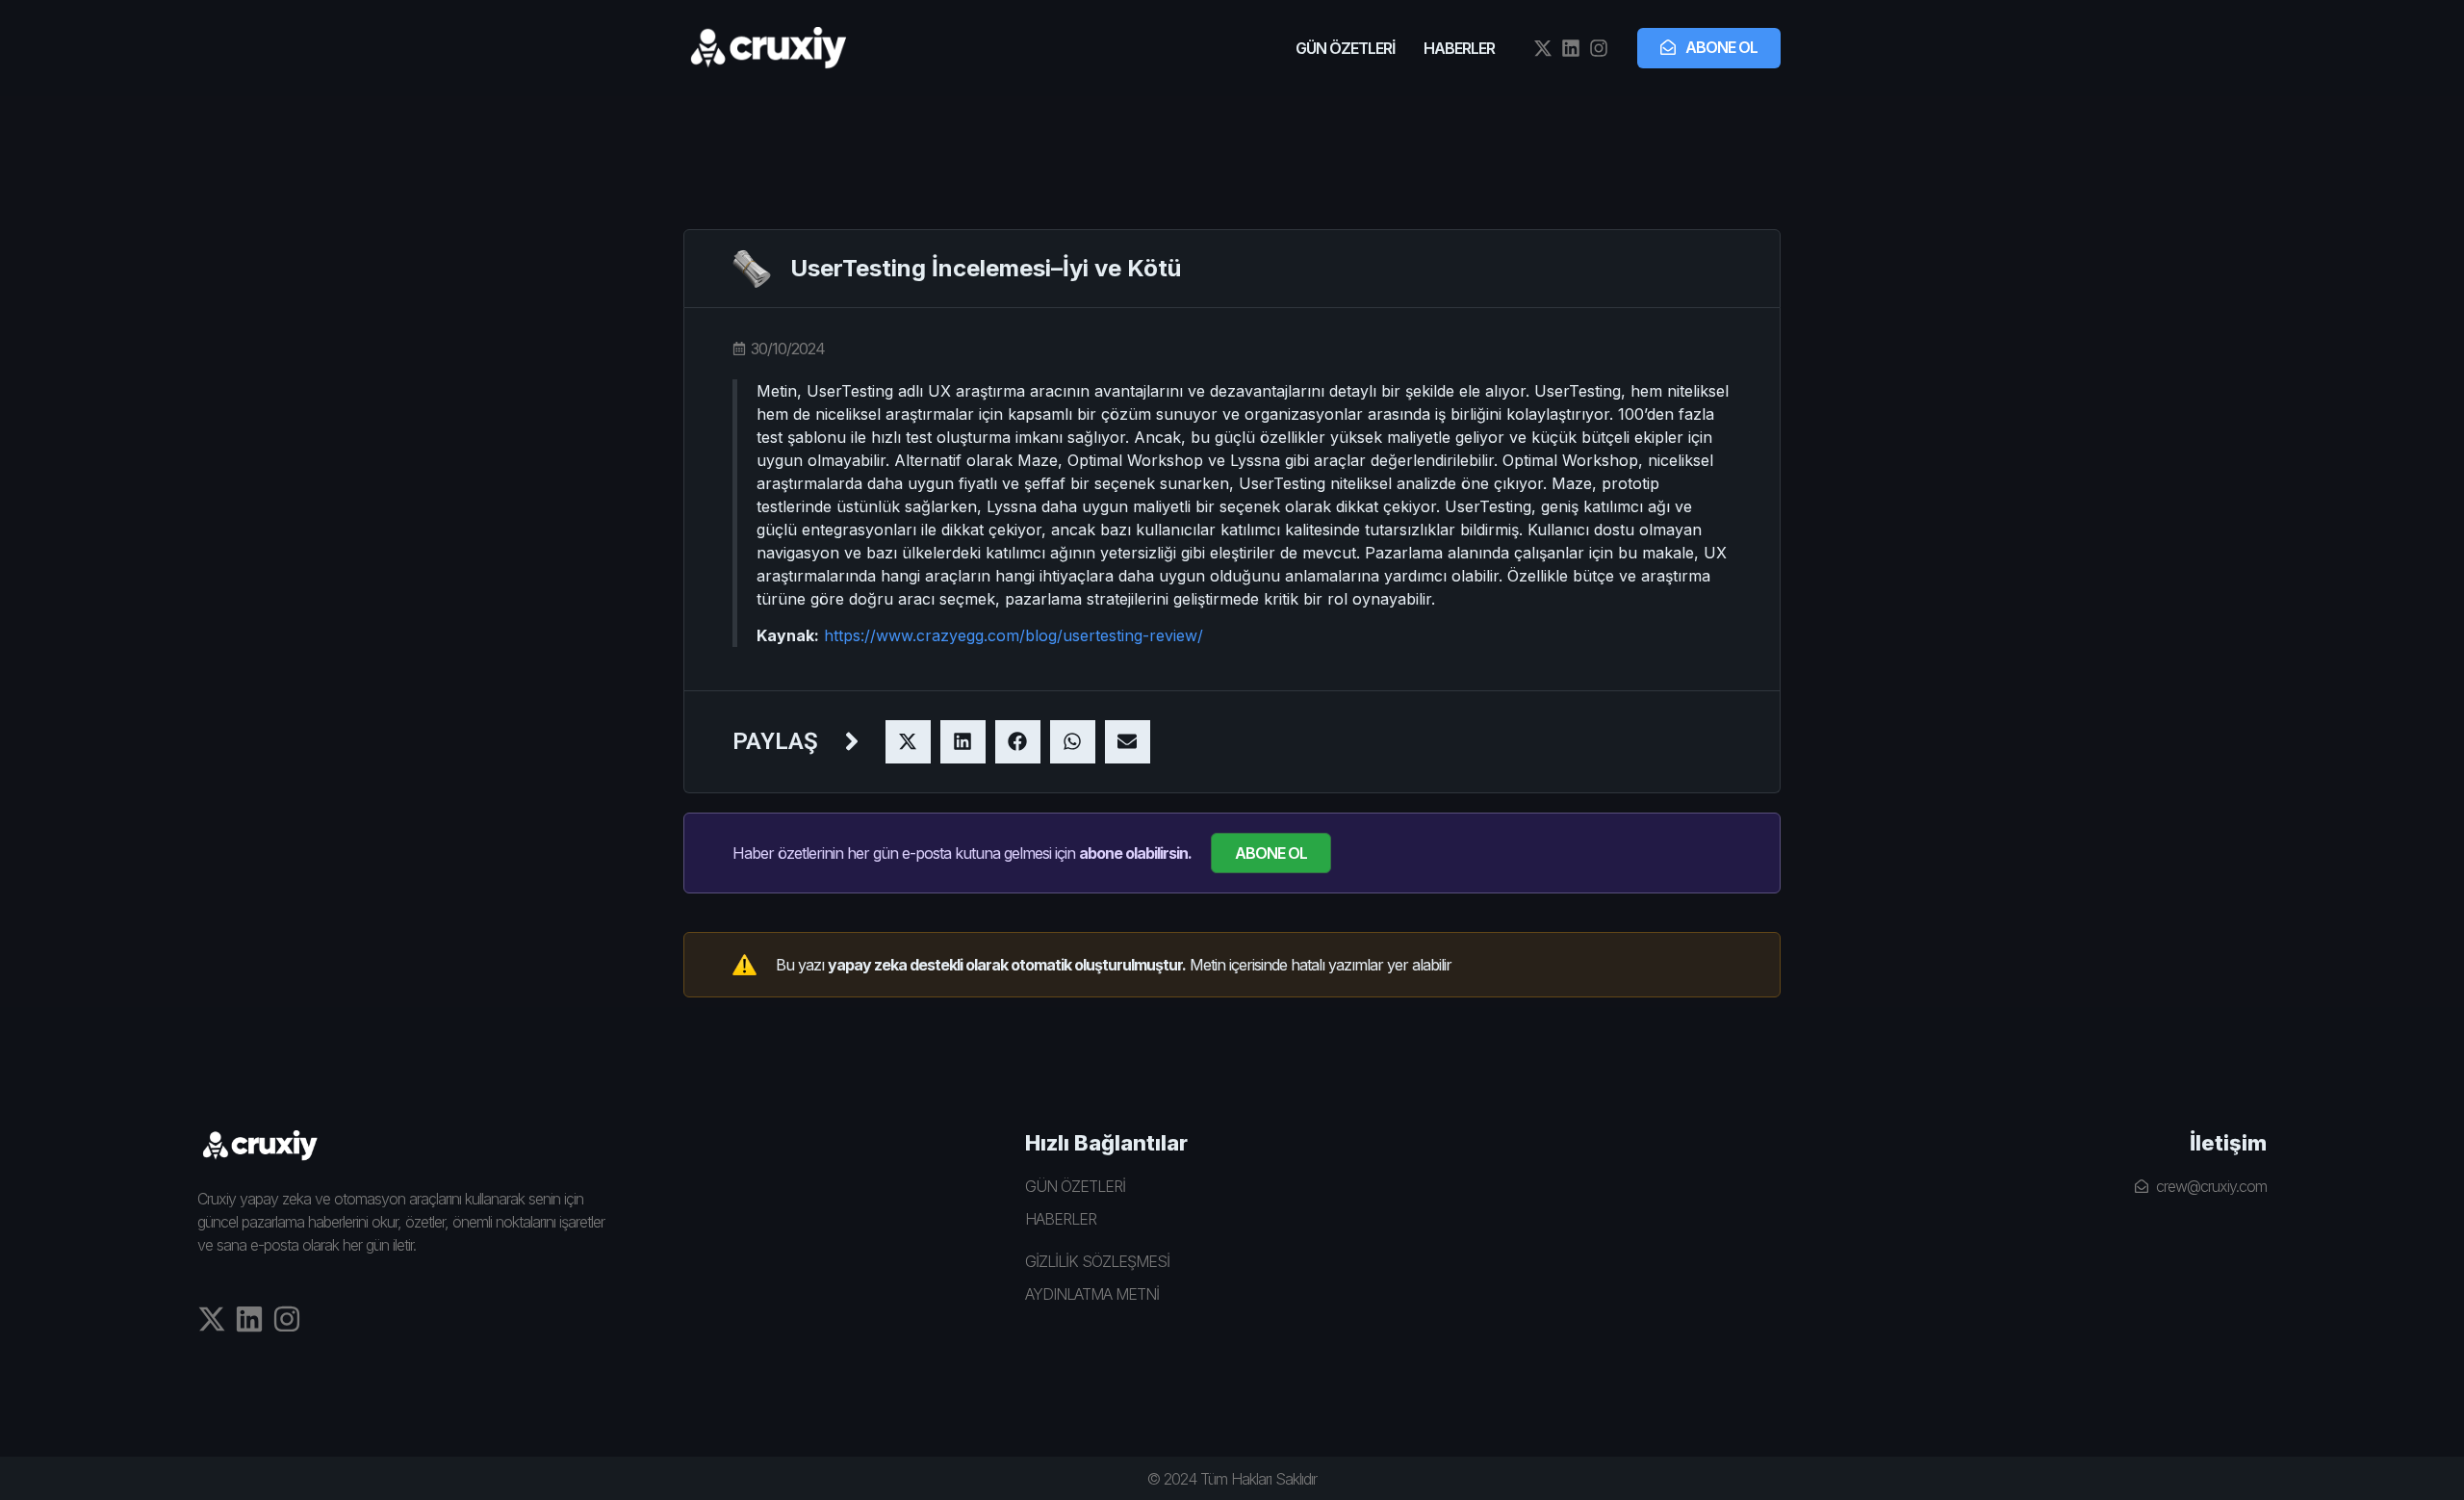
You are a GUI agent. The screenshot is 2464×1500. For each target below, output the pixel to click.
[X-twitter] (1543, 48)
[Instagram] (1599, 48)
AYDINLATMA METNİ (1092, 1294)
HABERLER (1459, 48)
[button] (908, 742)
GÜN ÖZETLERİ (1345, 48)
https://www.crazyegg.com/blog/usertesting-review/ (1014, 635)
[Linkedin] (1571, 48)
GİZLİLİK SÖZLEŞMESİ (1097, 1261)
